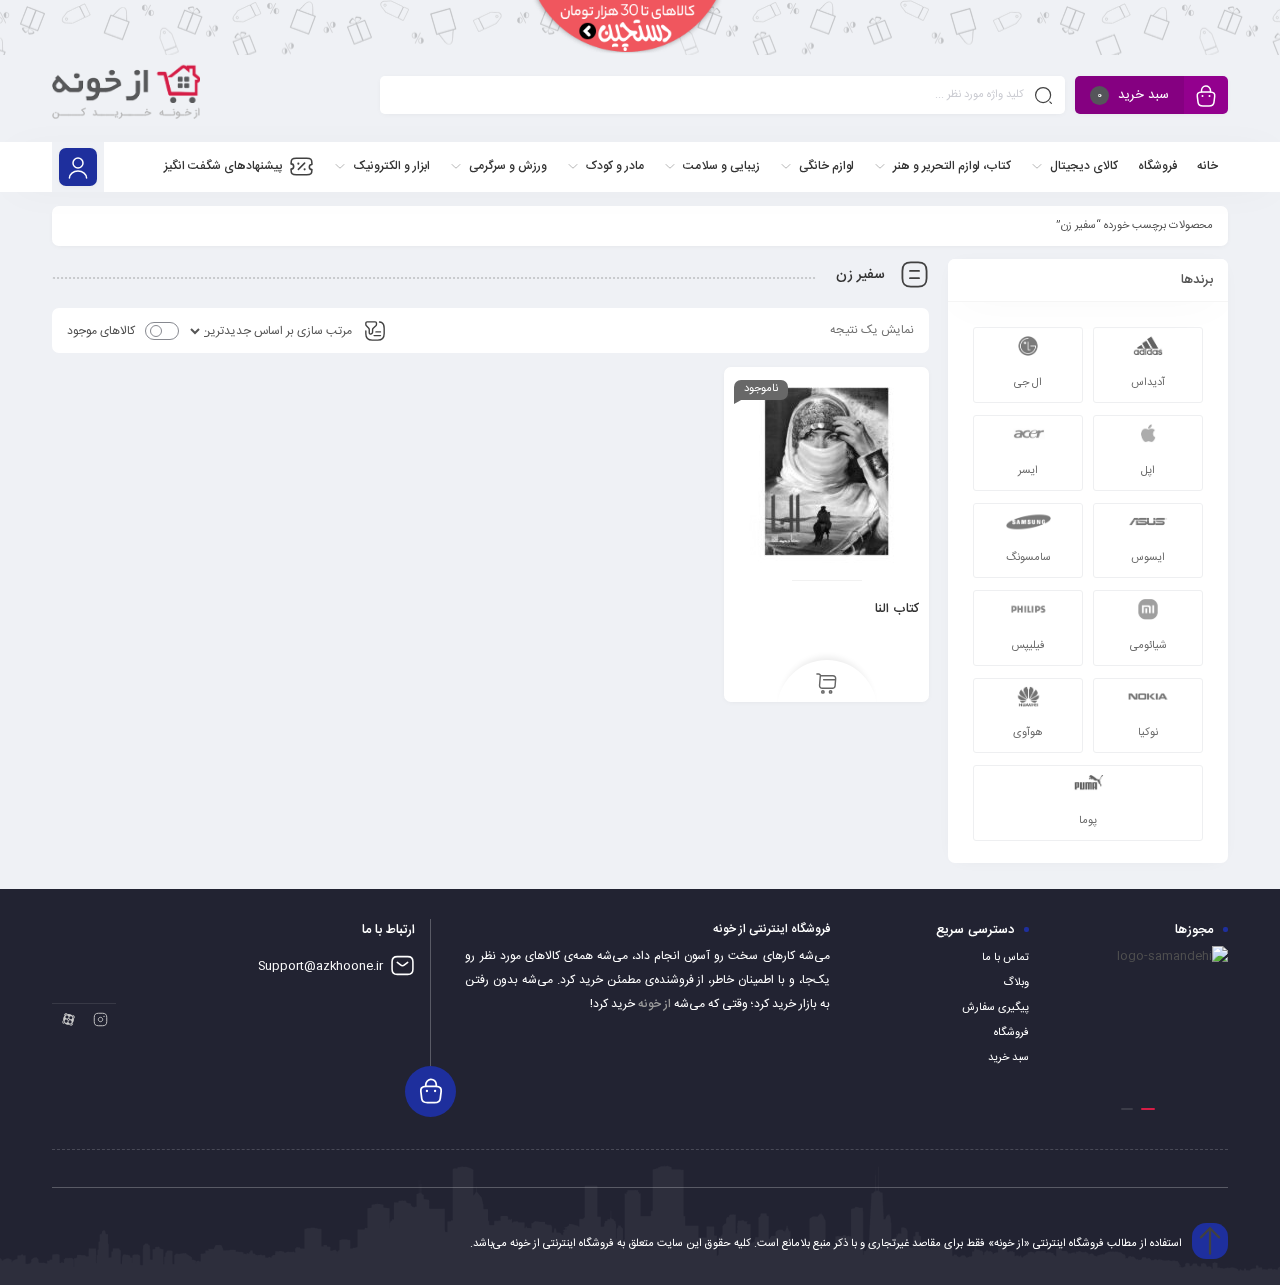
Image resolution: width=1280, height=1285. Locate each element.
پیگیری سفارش (995, 1008)
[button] (1148, 1109)
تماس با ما (1005, 958)
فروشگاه (1011, 1033)
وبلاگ (1016, 983)
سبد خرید (1008, 1058)
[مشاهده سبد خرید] (1206, 97)
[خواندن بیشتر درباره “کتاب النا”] (826, 685)
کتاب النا (897, 609)
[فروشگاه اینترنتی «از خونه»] (126, 98)
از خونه (654, 1004)
